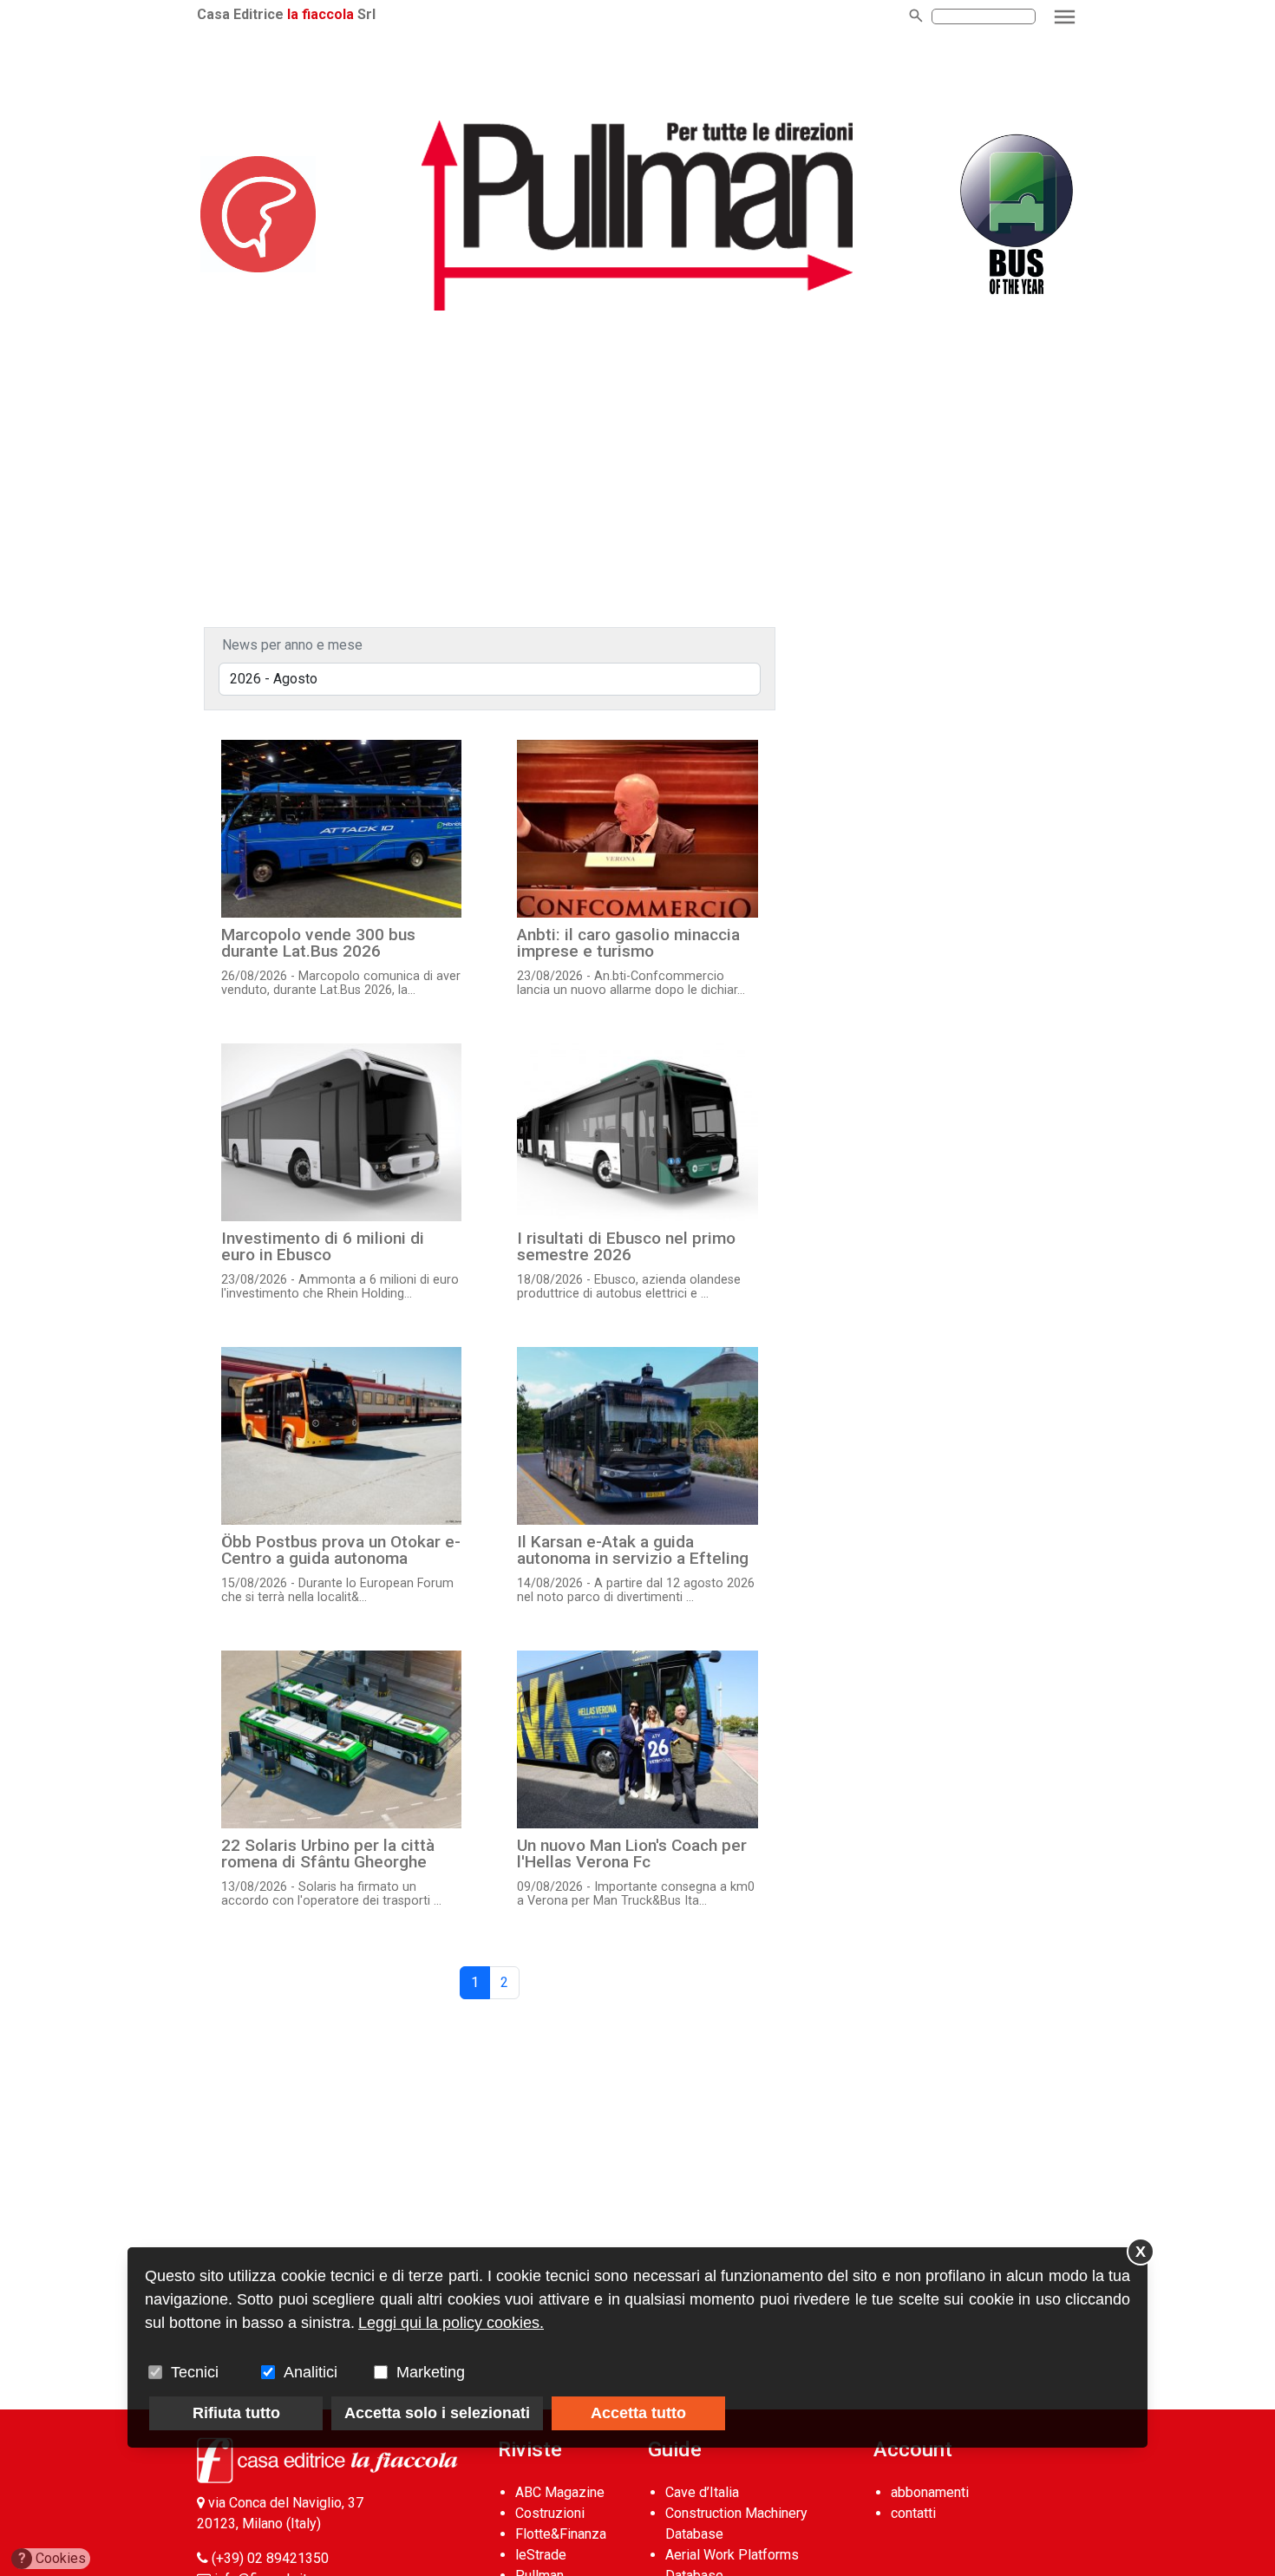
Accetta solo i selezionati (437, 2413)
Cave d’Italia (702, 2492)
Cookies (52, 2558)
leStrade (541, 2555)
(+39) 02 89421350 (270, 2558)
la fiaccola (320, 14)
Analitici (311, 2372)
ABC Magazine (560, 2492)
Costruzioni (550, 2513)
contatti (913, 2513)
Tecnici (195, 2372)
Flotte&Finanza (561, 2534)
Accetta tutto (638, 2413)
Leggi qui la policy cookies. (451, 2323)
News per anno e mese (292, 645)
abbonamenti (930, 2492)
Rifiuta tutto (236, 2413)
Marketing (431, 2372)
